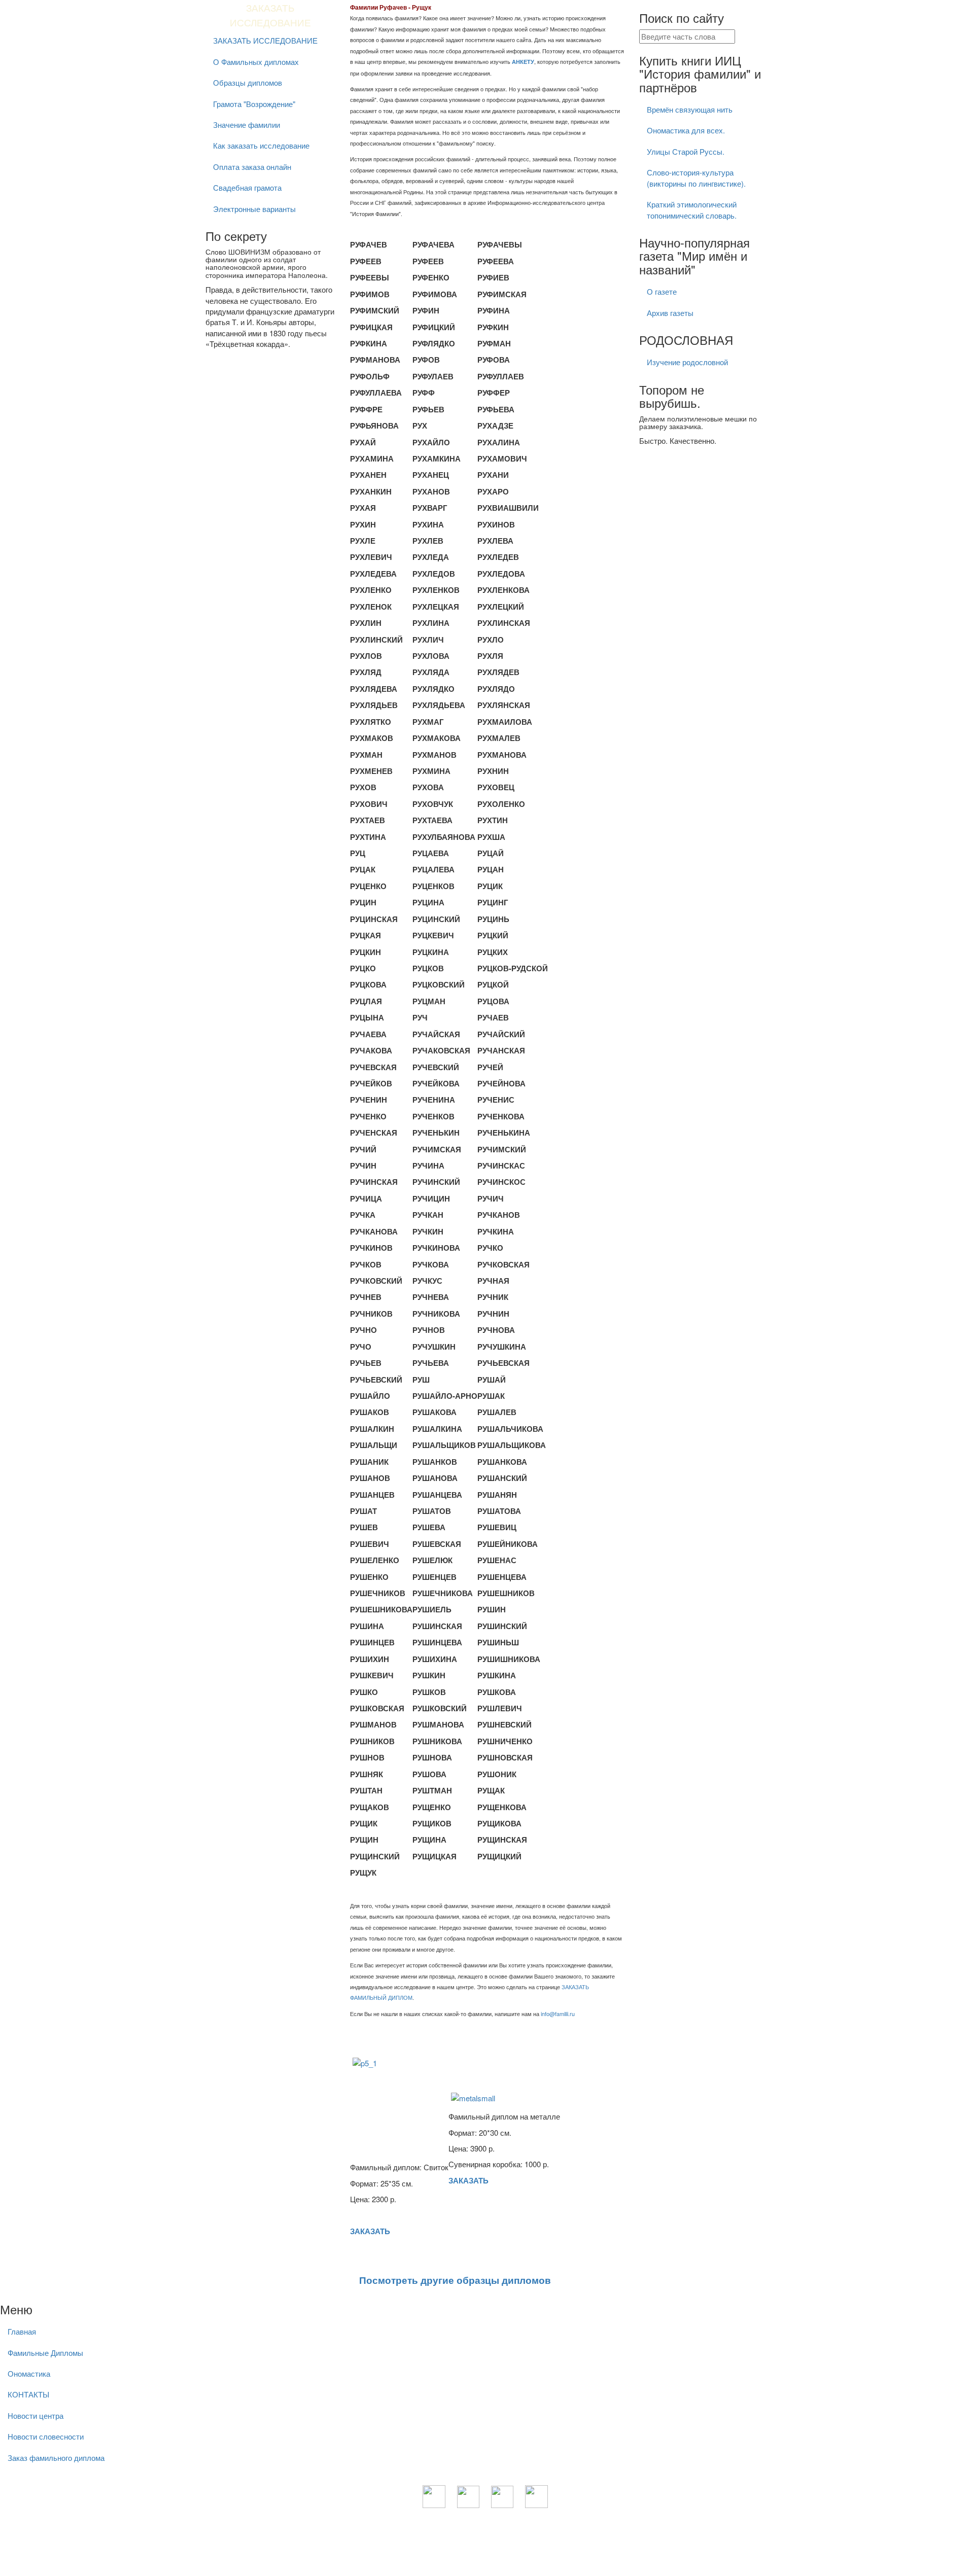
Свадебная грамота (247, 187)
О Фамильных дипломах (256, 62)
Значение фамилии (247, 125)
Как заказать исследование (261, 145)
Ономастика (29, 2373)
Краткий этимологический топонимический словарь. (692, 209)
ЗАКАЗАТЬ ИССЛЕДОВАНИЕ (265, 40)
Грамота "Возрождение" (254, 104)
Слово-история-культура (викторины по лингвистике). (696, 178)
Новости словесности (46, 2436)
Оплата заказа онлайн (252, 167)
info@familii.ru (558, 2014)
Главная (22, 2331)
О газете (662, 291)
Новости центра (36, 2415)
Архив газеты (670, 313)
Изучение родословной (687, 362)
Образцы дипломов (248, 82)
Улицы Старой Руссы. (686, 151)
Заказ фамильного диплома (56, 2458)
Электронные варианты (254, 209)
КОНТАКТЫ (28, 2394)
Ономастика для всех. (686, 130)
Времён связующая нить (690, 109)
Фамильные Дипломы (45, 2353)
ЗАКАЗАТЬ (370, 2231)
